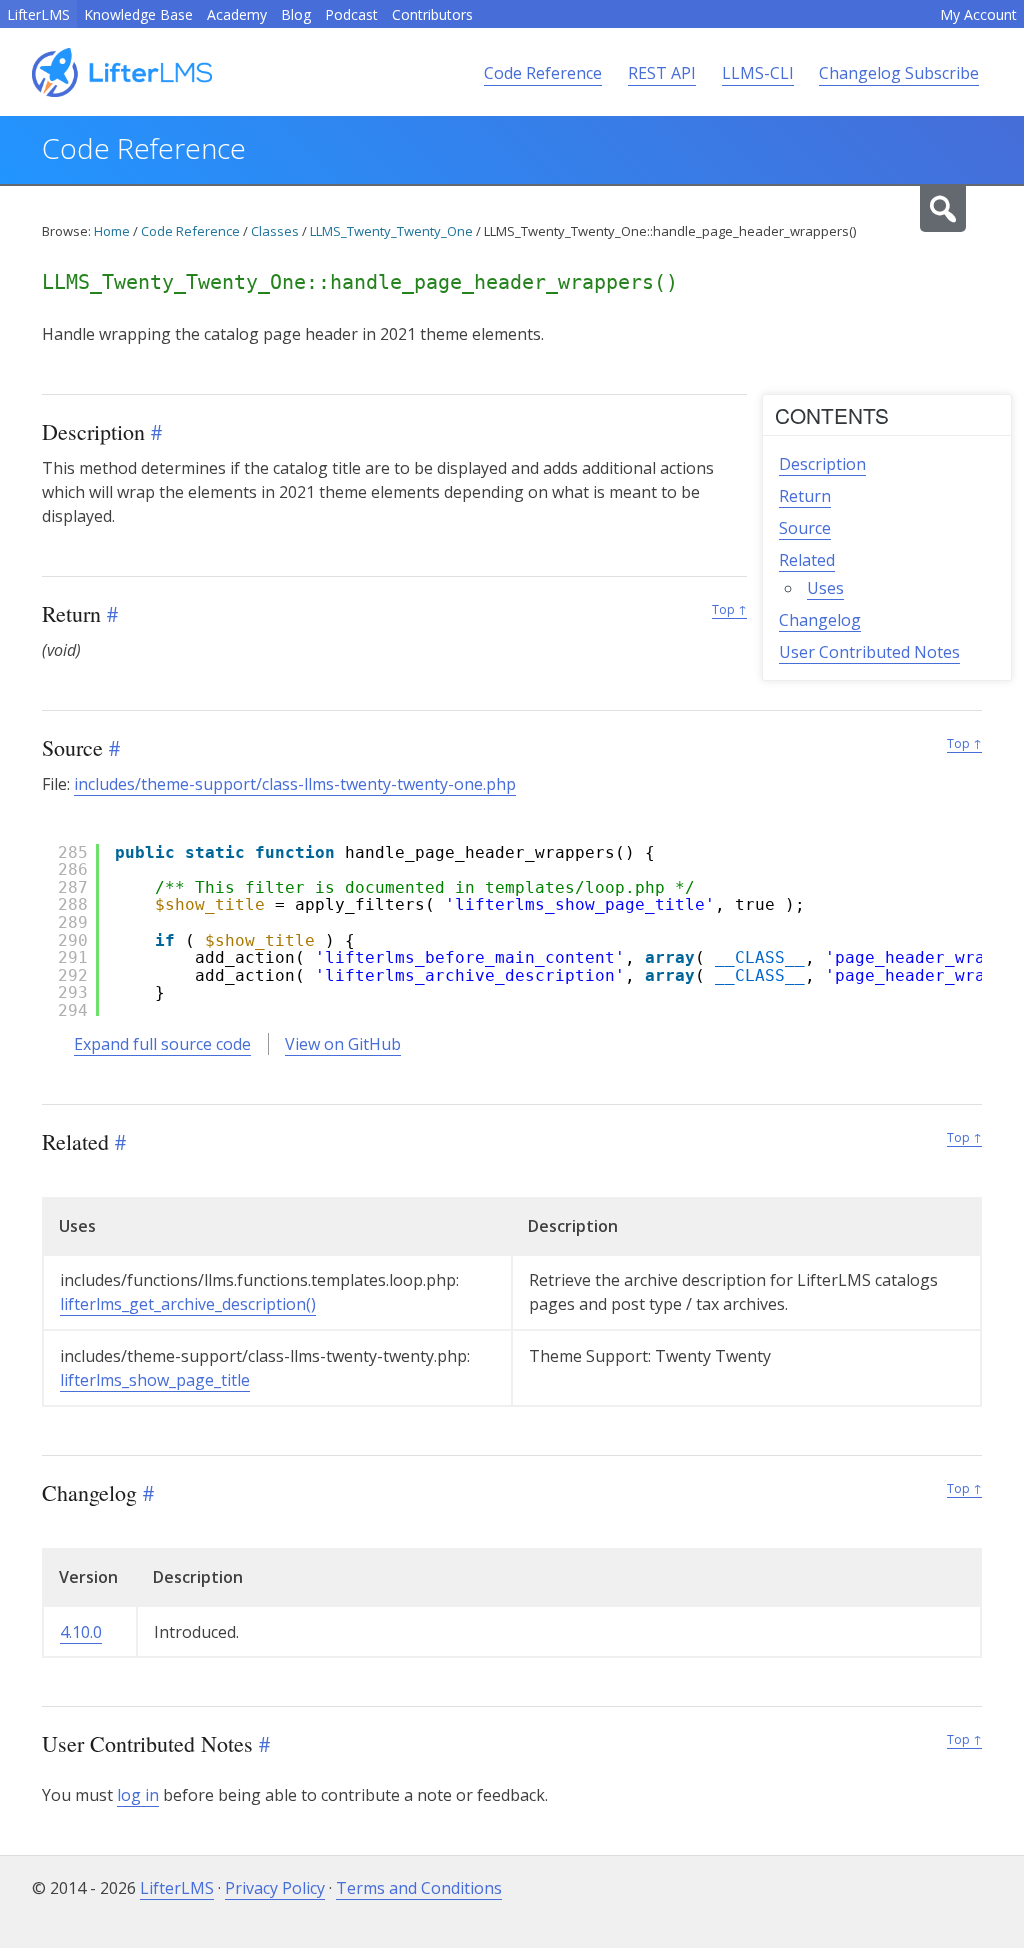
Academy (237, 14)
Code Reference (543, 73)
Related (807, 560)
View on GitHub (343, 1044)
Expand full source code (162, 1044)
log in (138, 1795)
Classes (275, 231)
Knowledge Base (138, 14)
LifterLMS (38, 14)
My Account (978, 14)
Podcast (351, 14)
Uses (825, 588)
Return (805, 496)
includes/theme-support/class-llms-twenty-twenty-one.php (295, 784)
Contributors (432, 14)
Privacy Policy (275, 1888)
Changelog (820, 620)
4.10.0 (81, 1632)
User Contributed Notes (869, 652)
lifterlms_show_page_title (155, 1380)
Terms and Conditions (419, 1888)
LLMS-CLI (758, 73)
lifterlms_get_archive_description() (188, 1304)
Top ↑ (729, 609)
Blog (296, 14)
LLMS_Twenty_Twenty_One (391, 231)
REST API (662, 73)
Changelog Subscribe (899, 73)
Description (822, 464)
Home (112, 231)
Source (805, 528)
